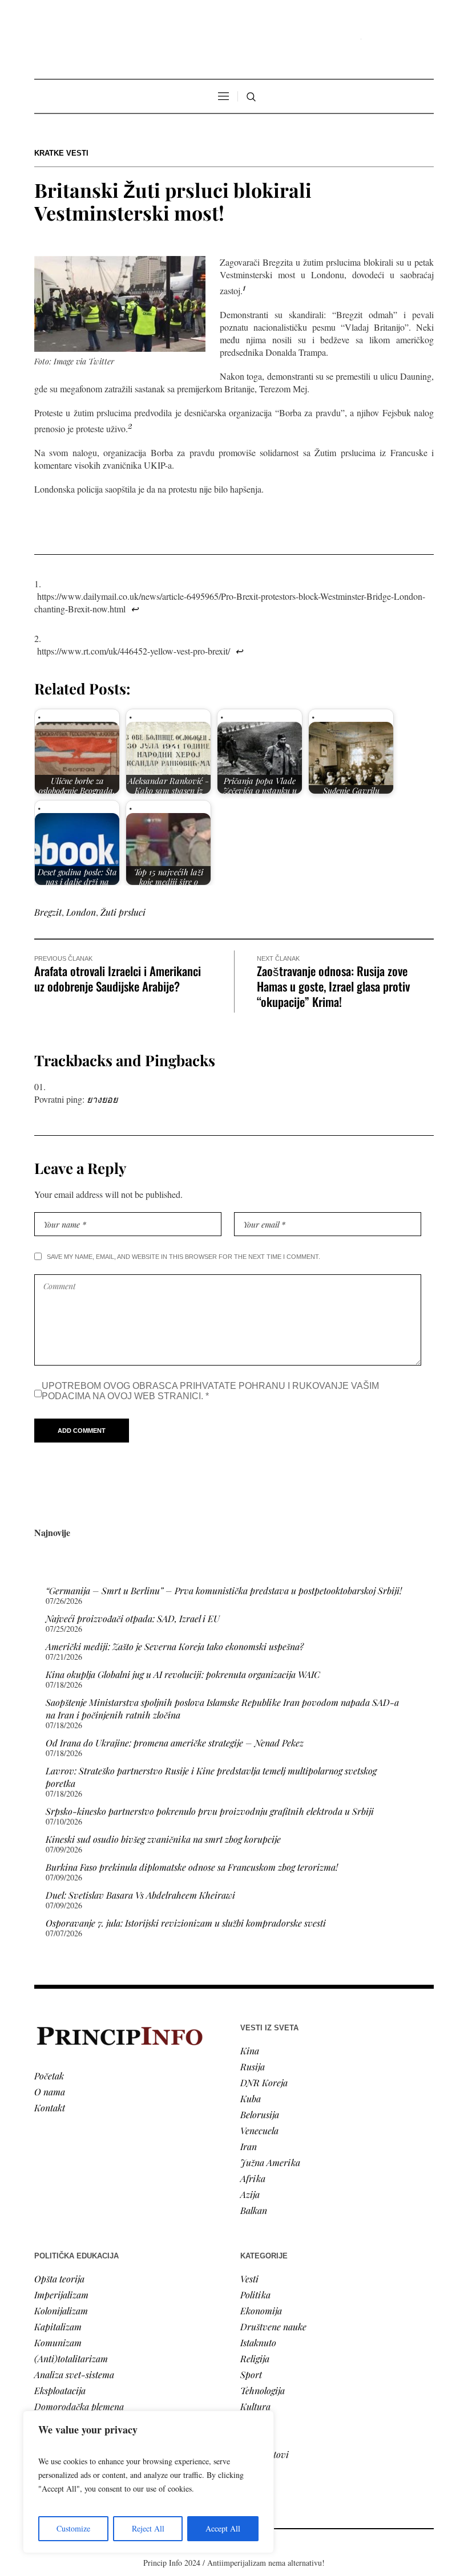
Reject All (148, 2528)
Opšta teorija (59, 2279)
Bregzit (48, 912)
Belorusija (260, 2114)
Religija (255, 2358)
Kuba (251, 2098)
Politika (255, 2295)
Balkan (254, 2210)
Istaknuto (258, 2343)
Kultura (255, 2406)
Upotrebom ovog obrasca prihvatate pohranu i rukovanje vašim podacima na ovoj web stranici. (210, 1391)
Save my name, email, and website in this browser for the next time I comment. (183, 1257)
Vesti (249, 2279)
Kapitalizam (58, 2327)
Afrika (253, 2178)
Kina (250, 2051)
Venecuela (259, 2130)
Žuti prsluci (123, 912)
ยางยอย (102, 1099)
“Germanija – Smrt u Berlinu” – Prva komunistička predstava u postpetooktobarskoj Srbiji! (224, 1590)
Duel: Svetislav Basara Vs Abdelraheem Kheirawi (140, 1895)
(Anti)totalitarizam (71, 2358)
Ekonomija (261, 2311)
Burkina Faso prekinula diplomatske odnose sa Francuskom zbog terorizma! (192, 1867)
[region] (148, 2482)
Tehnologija (263, 2390)
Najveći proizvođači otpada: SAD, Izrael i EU (133, 1618)
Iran (249, 2146)
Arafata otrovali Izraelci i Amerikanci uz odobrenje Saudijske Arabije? (118, 978)
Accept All (223, 2528)
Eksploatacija (60, 2390)
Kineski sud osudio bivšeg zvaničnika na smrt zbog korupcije (163, 1839)
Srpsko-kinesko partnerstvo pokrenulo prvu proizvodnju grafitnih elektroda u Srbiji (210, 1811)
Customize (73, 2528)
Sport (251, 2374)
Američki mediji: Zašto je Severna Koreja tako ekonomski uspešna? (175, 1646)
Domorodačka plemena (79, 2406)
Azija (250, 2194)
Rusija (253, 2067)
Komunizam (58, 2343)
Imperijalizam (61, 2295)
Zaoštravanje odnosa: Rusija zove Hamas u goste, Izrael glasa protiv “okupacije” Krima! (333, 986)
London (81, 912)
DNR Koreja (264, 2083)
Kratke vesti (61, 153)
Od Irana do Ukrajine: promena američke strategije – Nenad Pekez (175, 1743)
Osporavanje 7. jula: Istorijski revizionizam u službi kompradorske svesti (186, 1923)
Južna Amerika (270, 2162)
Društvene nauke (273, 2327)
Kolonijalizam (61, 2311)
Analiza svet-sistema (74, 2374)
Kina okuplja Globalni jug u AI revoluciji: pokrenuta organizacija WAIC (183, 1674)
